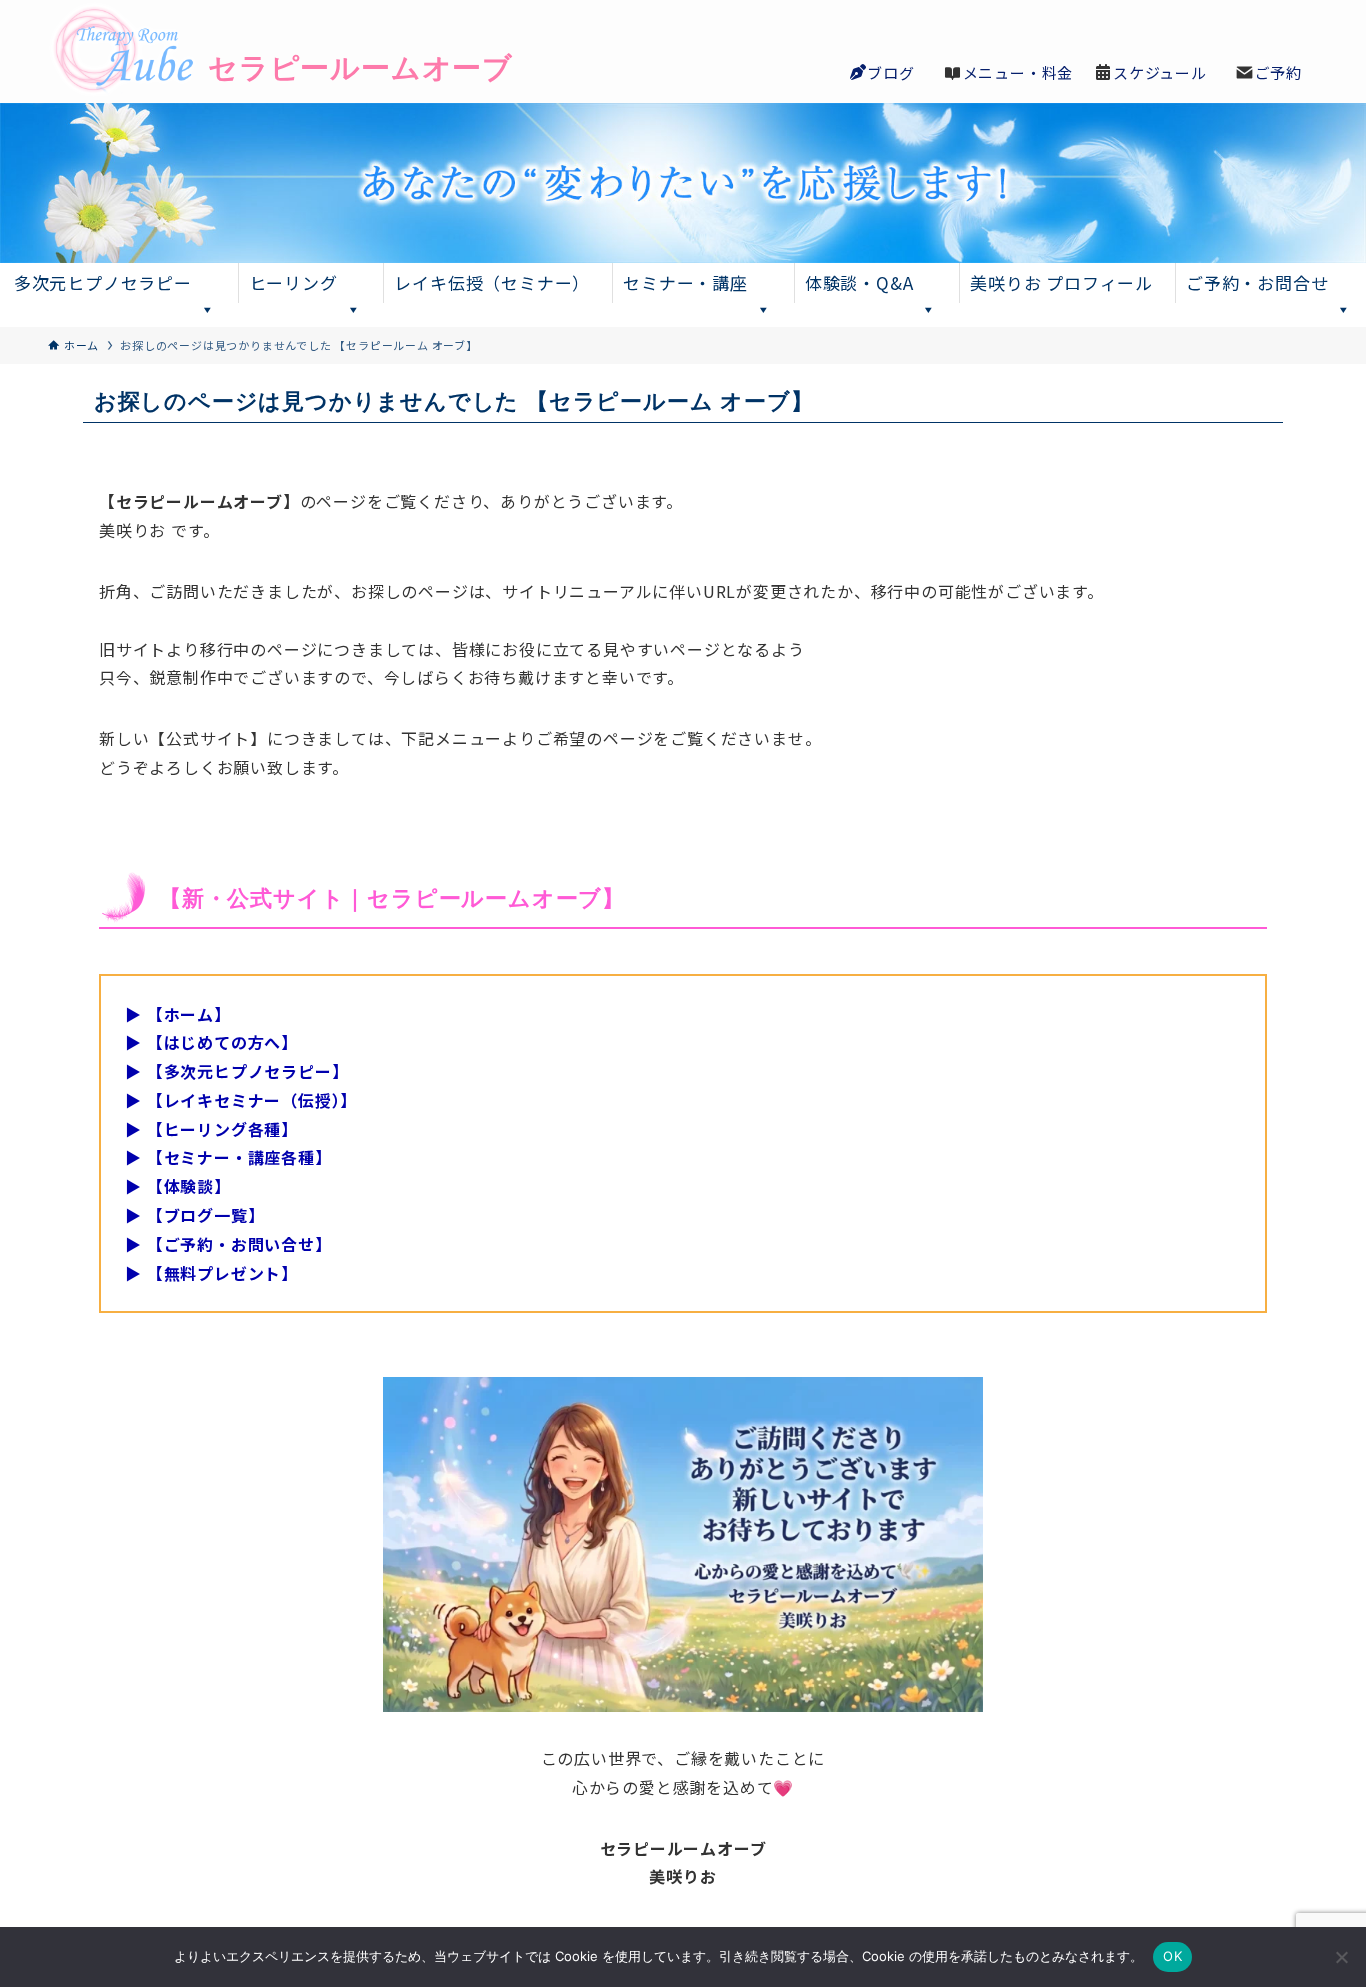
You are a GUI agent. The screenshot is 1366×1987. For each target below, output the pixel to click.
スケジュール (1160, 72)
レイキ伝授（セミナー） (492, 282)
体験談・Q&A (859, 282)
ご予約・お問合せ (1257, 282)
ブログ (890, 72)
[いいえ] (1341, 1957)
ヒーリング (293, 282)
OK (1172, 1956)
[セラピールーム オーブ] (248, 51)
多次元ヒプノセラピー (103, 282)
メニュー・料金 (1018, 72)
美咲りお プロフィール (1061, 282)
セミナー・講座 (685, 282)
